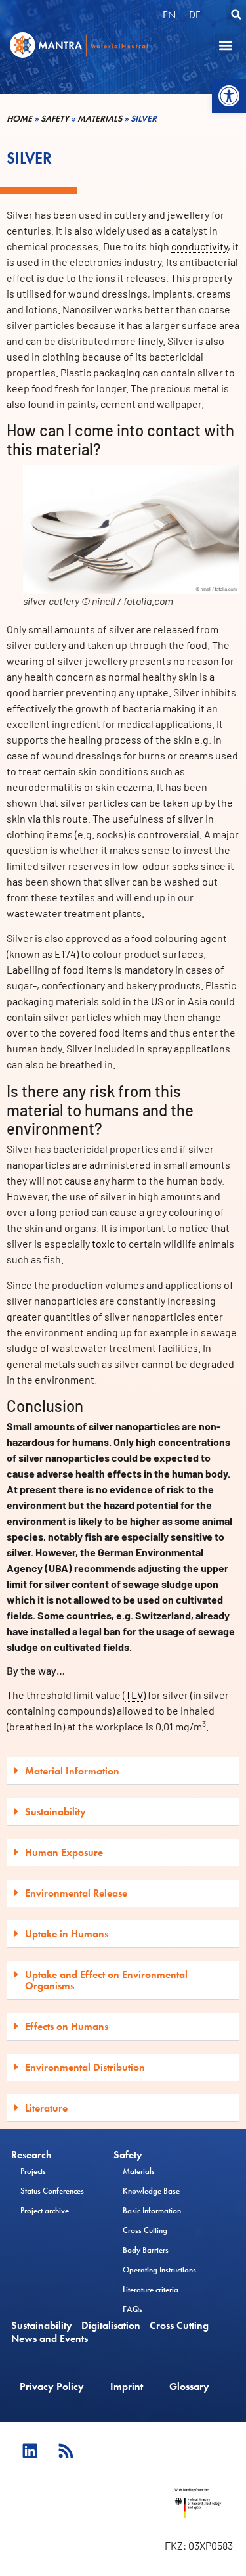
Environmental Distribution (85, 2067)
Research (31, 2155)
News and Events (50, 2339)
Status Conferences (52, 2191)
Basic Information (152, 2210)
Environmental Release (76, 1893)
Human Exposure (64, 1852)
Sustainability (55, 1812)
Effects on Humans (67, 2026)
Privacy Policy (52, 2386)
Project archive (45, 2210)
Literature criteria (151, 2289)
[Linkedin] (30, 2451)
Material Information (72, 1771)
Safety (55, 119)
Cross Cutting (145, 2230)
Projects (33, 2171)
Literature (46, 2108)
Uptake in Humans (67, 1934)
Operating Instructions (159, 2270)
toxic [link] (103, 1243)
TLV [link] (134, 1695)
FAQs (133, 2309)
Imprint (127, 2386)
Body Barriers (146, 2250)
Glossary (189, 2386)
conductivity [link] (199, 246)
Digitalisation (111, 2326)
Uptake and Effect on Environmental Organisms (106, 1980)
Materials (100, 119)
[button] (229, 96)
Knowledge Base (151, 2191)
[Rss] (66, 2451)
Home (19, 119)
